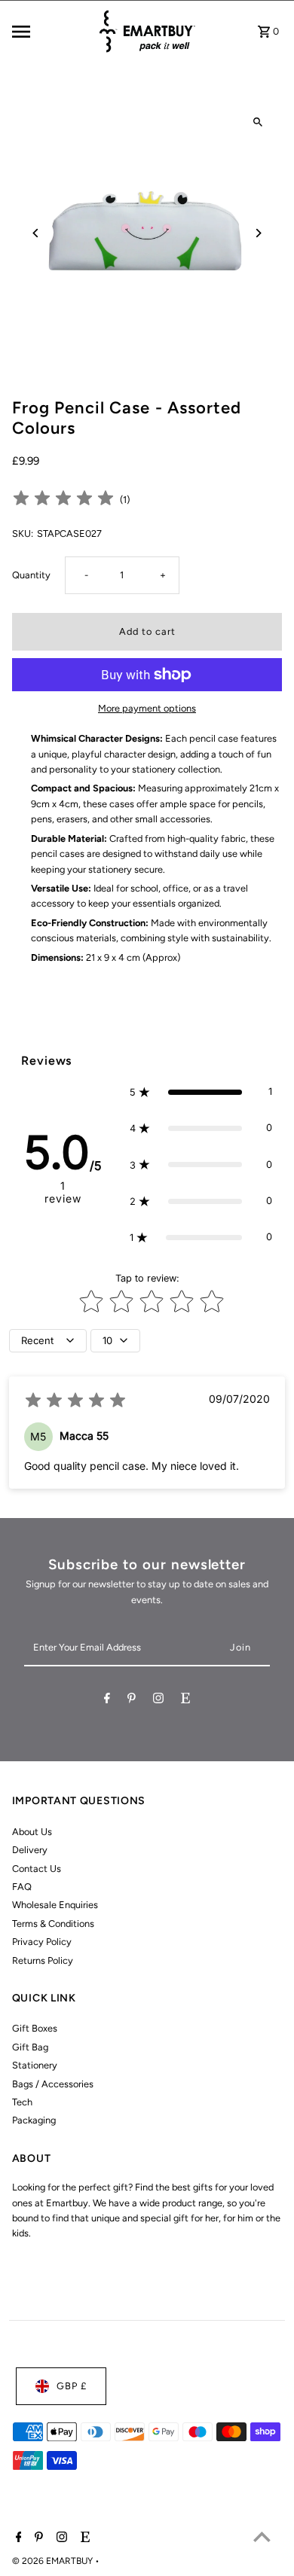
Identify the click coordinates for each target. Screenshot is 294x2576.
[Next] (257, 233)
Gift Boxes (35, 2028)
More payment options (147, 708)
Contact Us (37, 1869)
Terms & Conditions (53, 1924)
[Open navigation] (49, 32)
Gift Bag (30, 2047)
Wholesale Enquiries (55, 1905)
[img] (63, 500)
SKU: (23, 533)
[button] (201, 1092)
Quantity (31, 575)
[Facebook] (107, 1701)
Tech (22, 2102)
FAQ (22, 1887)
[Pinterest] (132, 1701)
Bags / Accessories (53, 2084)
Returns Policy (43, 1960)
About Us (32, 1832)
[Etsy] (185, 1701)
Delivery (30, 1850)
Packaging (34, 2120)
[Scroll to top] (262, 2536)
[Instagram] (158, 1701)
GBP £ (72, 2386)
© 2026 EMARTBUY (54, 2561)
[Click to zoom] (257, 122)
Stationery (35, 2065)
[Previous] (37, 233)
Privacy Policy (42, 1942)
